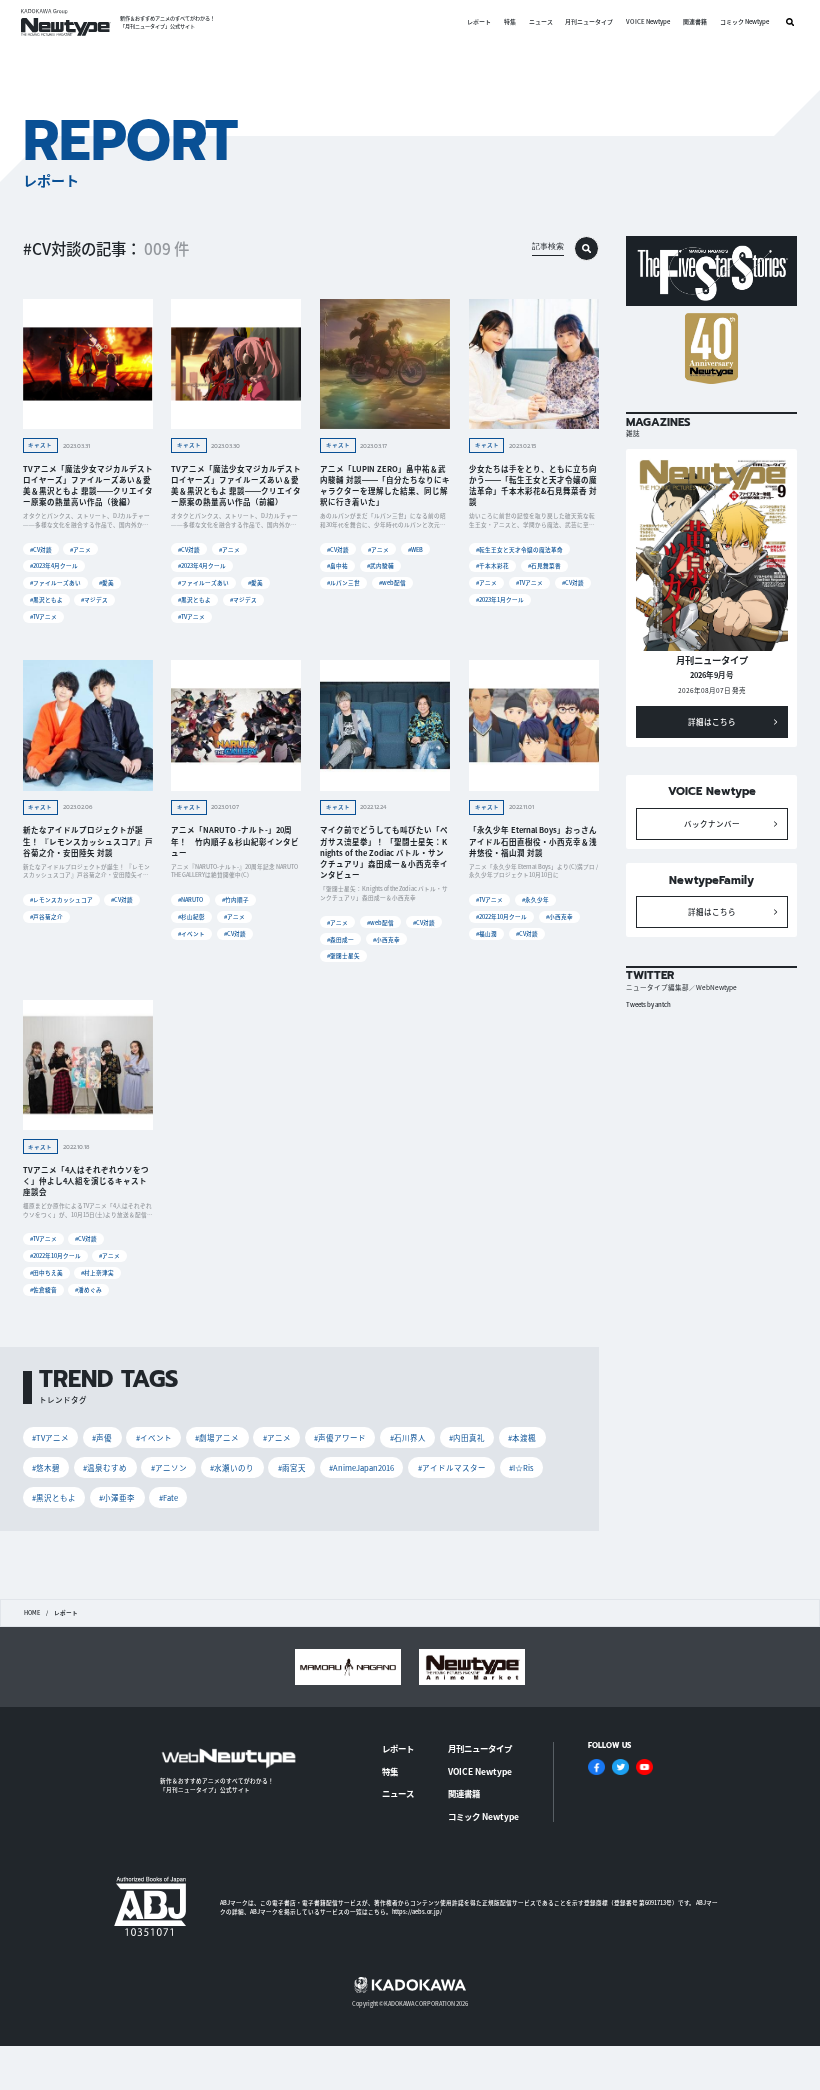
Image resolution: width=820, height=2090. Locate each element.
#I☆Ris (521, 1467)
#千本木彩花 (492, 565)
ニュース (541, 22)
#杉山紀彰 (191, 916)
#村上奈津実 (97, 1272)
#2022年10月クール (501, 916)
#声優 (102, 1437)
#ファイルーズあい (55, 582)
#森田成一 (340, 939)
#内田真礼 (467, 1437)
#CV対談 (41, 549)
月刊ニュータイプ (589, 22)
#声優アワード (340, 1437)
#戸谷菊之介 (46, 916)
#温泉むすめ (105, 1467)
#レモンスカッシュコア (61, 899)
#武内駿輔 (380, 565)
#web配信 (392, 582)
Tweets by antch (648, 1004)
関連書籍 (695, 22)
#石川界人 (408, 1437)
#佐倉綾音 (43, 1289)
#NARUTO (190, 899)
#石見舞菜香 (544, 565)
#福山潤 (486, 933)
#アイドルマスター (452, 1467)
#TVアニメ (43, 616)
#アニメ (80, 549)
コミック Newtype (744, 22)
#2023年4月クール (54, 565)
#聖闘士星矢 (343, 955)
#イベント (191, 933)
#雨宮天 (292, 1467)
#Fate (168, 1497)
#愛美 (106, 582)
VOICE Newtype (648, 22)
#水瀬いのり (232, 1467)
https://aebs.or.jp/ (417, 1911)
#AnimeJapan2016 (361, 1467)
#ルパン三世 (343, 582)
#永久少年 (535, 899)
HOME (32, 1613)
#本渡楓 (522, 1437)
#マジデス (94, 599)
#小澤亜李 (117, 1497)
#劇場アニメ (217, 1437)
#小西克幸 (386, 939)
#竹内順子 (235, 899)
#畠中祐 (337, 565)
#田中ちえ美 (46, 1272)
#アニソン (169, 1467)
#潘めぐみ (88, 1289)
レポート (479, 22)
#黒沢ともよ (46, 599)
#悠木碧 (46, 1467)
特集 (510, 22)
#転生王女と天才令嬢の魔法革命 (519, 549)
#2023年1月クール (500, 599)
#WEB (415, 549)
